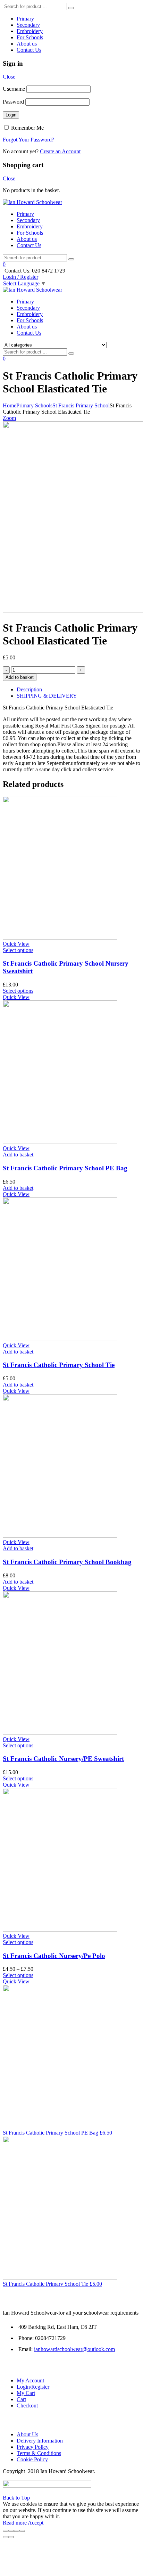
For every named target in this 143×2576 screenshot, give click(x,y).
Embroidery (30, 31)
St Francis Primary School (81, 405)
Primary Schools (34, 405)
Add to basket (20, 677)
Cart (21, 2399)
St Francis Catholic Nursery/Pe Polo (54, 1956)
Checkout (27, 2406)
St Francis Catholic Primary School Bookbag (67, 1562)
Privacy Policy (33, 2447)
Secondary (28, 25)
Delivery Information (40, 2441)
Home (10, 405)
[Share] (11, 2531)
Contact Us (29, 50)
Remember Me (27, 128)
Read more (15, 2523)
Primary (25, 19)
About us (27, 44)
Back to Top (16, 2498)
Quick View (16, 944)
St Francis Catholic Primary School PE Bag (65, 1168)
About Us (27, 2434)
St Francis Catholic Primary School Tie (59, 1365)
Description (29, 689)
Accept (36, 2523)
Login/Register (33, 2387)
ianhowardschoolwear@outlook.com (74, 2349)
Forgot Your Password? (28, 140)
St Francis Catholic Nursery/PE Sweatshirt (63, 1759)
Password (13, 102)
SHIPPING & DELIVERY (47, 696)
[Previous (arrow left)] (6, 2537)
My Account (30, 2380)
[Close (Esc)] (6, 2531)
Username (14, 89)
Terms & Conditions (39, 2453)
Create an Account (60, 151)
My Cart (26, 2393)
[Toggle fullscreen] (17, 2531)
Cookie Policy (32, 2459)
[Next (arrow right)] (11, 2537)
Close (9, 77)
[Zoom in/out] (22, 2531)
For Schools (30, 37)
